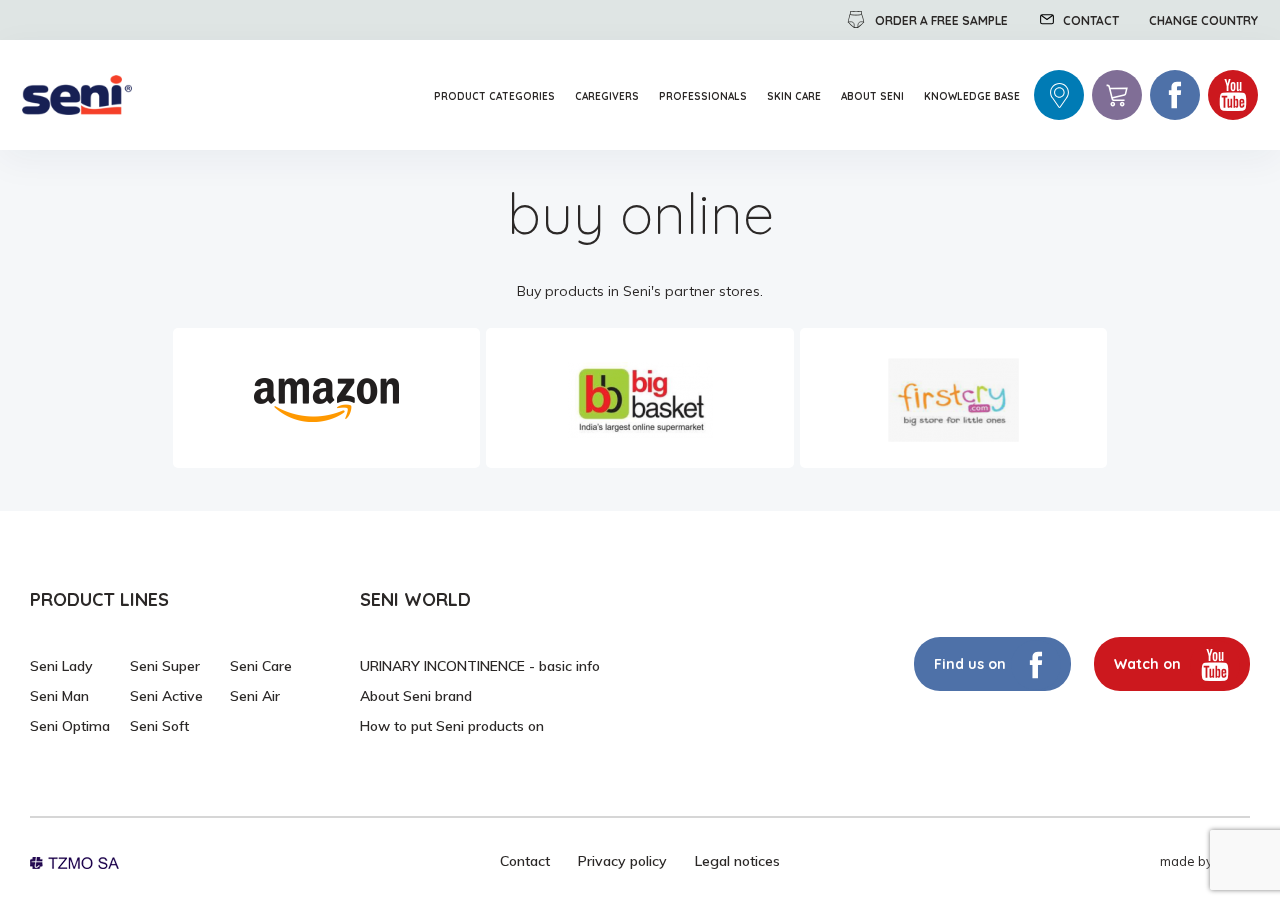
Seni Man (59, 696)
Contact (525, 861)
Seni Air (255, 696)
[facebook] (1175, 95)
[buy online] (1117, 95)
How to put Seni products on (452, 726)
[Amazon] (326, 398)
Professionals (703, 96)
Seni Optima (70, 726)
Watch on (1149, 664)
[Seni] (77, 95)
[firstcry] (953, 398)
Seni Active (166, 696)
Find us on (970, 664)
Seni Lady (61, 666)
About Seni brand (416, 696)
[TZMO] (74, 861)
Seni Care (261, 666)
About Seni (872, 96)
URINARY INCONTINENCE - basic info (480, 666)
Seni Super (165, 666)
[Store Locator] (1059, 95)
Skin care (794, 96)
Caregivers (607, 96)
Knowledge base (972, 96)
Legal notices (737, 861)
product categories (494, 96)
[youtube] (1233, 95)
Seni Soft (159, 726)
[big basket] (639, 398)
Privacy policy (622, 861)
